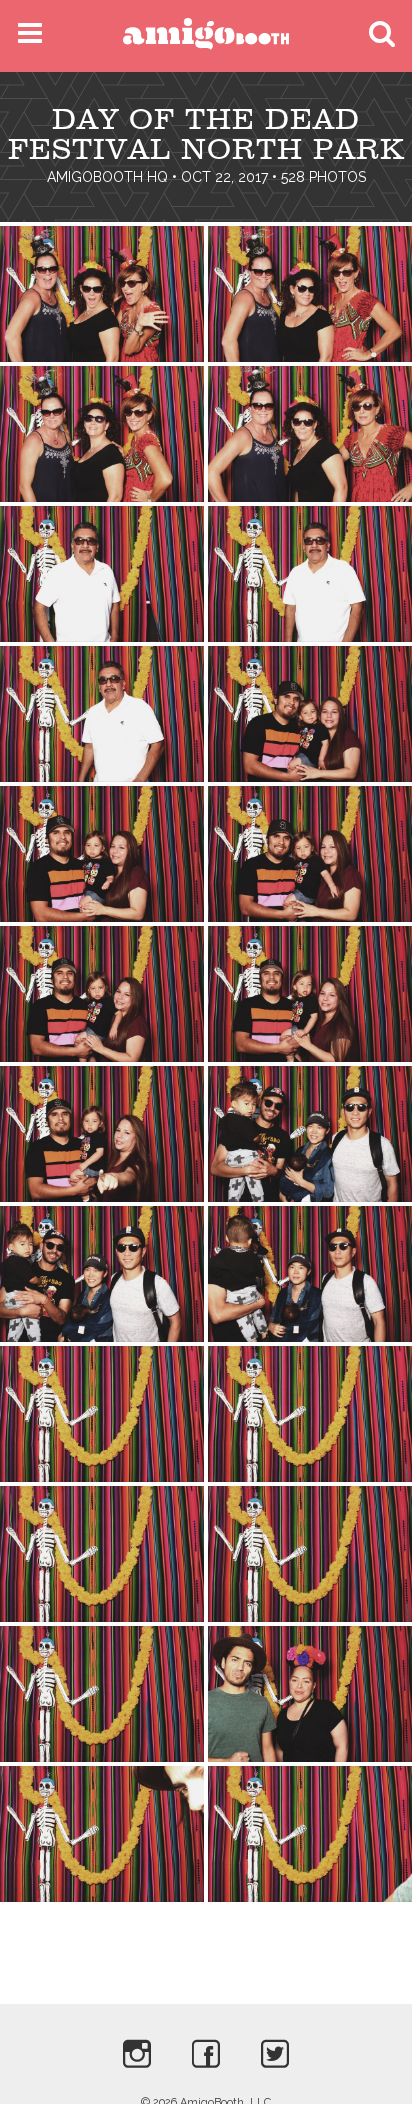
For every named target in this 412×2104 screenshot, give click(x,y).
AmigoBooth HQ (107, 177)
